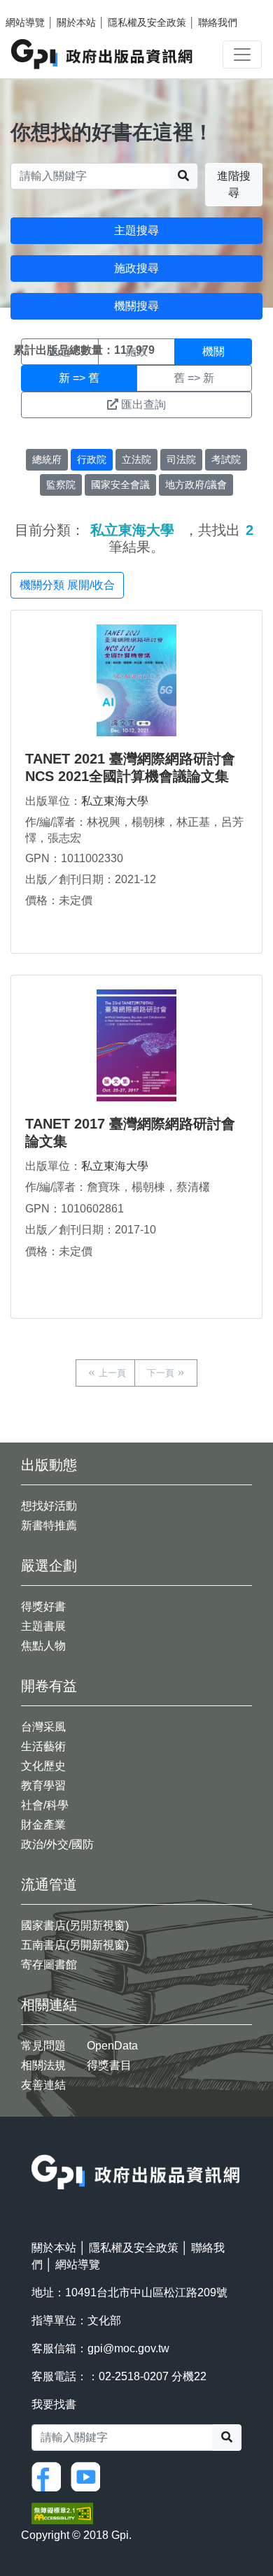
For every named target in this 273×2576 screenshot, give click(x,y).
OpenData (112, 2046)
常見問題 (43, 2046)
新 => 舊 (79, 378)
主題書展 (43, 1626)
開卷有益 (49, 1686)
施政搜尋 (136, 268)
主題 (59, 351)
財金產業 (43, 1825)
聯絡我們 (218, 22)
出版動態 (49, 1465)
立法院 (136, 459)
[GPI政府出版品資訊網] (103, 54)
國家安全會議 (120, 485)
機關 (213, 351)
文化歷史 (43, 1766)
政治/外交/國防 (57, 1844)
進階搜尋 (234, 184)
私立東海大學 (115, 801)
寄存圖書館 (49, 1965)
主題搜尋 (136, 230)
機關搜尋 (136, 306)
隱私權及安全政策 (147, 22)
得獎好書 (43, 1607)
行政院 (92, 459)
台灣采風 (43, 1727)
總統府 (47, 459)
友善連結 (43, 2085)
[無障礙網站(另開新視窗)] (62, 2513)
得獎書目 (109, 2065)
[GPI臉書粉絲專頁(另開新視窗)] (50, 2476)
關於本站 (76, 22)
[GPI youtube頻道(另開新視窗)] (89, 2476)
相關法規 (43, 2065)
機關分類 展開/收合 (67, 585)
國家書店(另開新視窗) (75, 1925)
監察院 (61, 485)
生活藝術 (43, 1746)
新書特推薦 (49, 1525)
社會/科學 (45, 1805)
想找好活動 (49, 1506)
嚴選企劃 (49, 1566)
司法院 (181, 459)
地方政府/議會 (196, 485)
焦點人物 (43, 1646)
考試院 (226, 459)
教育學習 (43, 1786)
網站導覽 (25, 22)
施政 (136, 351)
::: (36, 2146)
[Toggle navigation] (242, 55)
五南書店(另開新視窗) (75, 1945)
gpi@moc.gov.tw (128, 2348)
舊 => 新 (194, 378)
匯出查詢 (143, 405)
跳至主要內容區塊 (39, 7)
